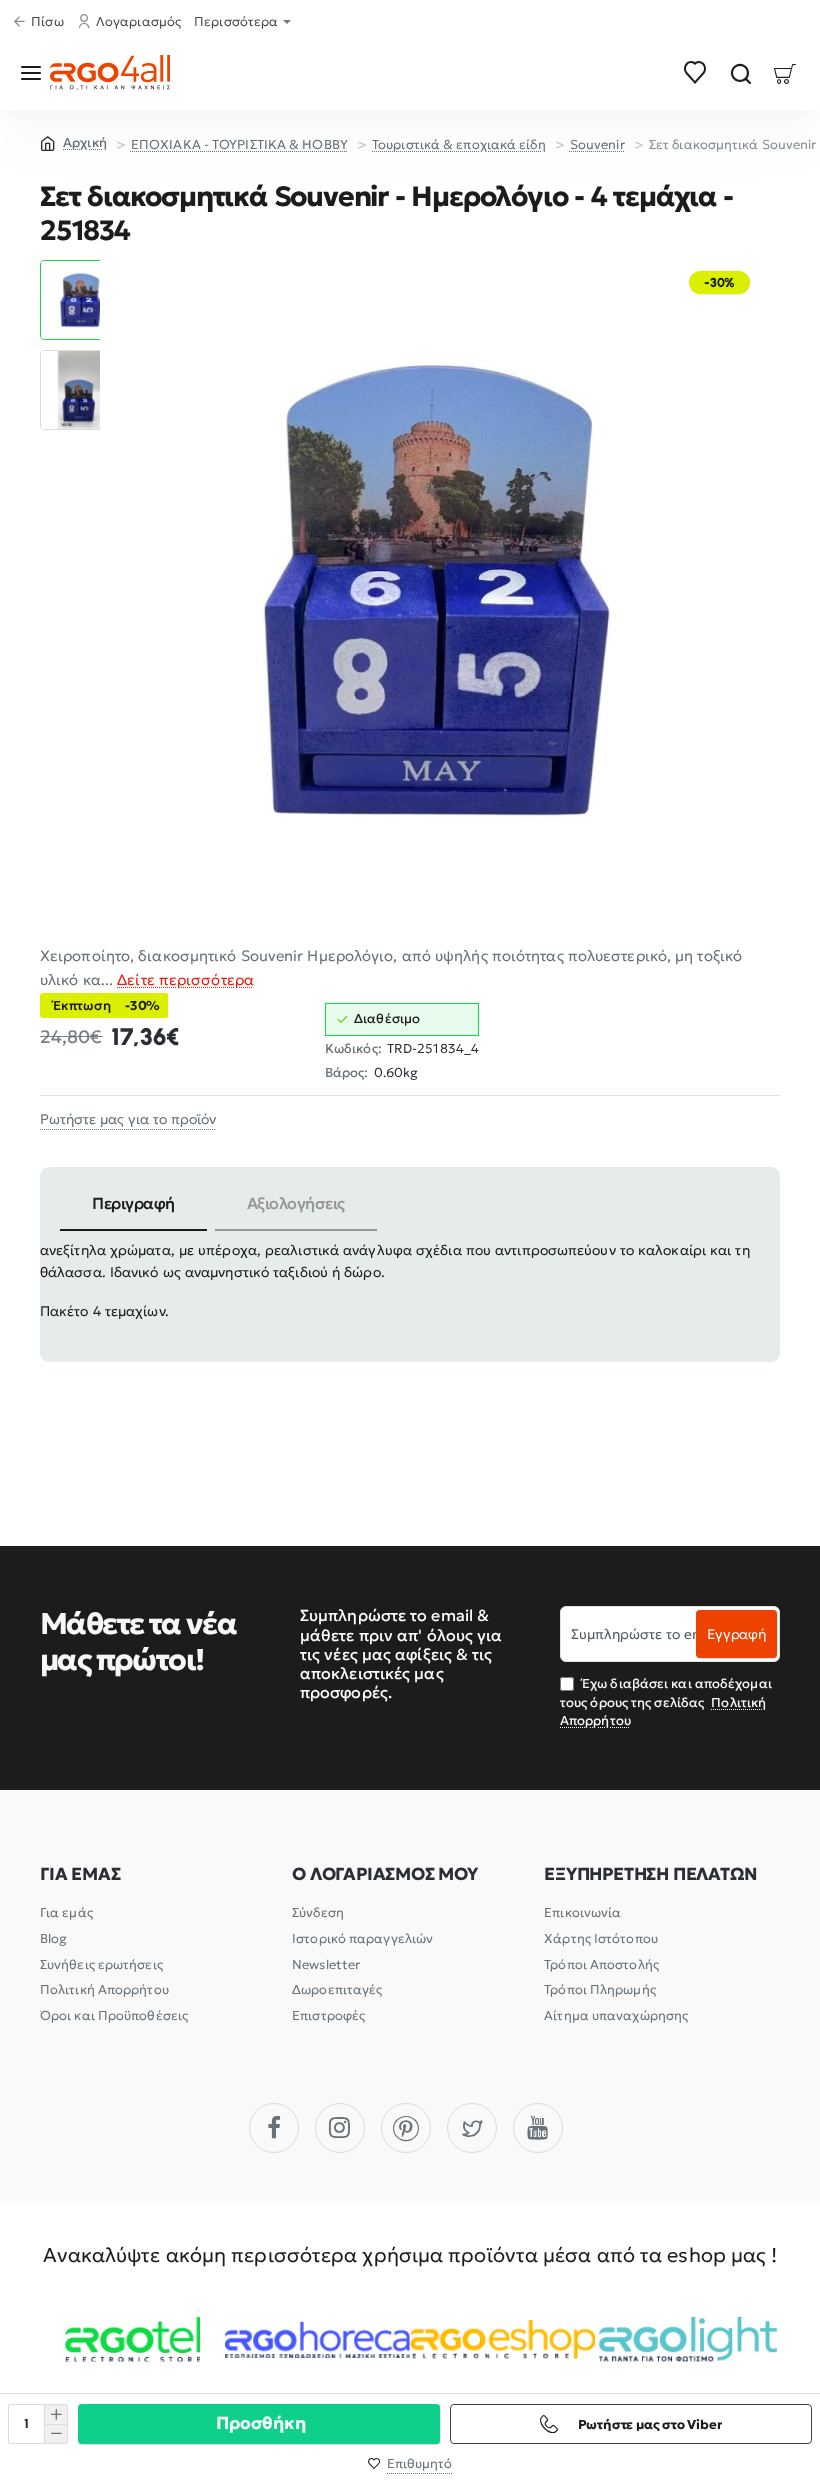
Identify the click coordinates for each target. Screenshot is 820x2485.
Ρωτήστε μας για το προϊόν (128, 1119)
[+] (55, 2414)
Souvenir (597, 144)
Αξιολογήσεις (296, 1203)
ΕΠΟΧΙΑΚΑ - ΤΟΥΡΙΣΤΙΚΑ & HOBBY (239, 144)
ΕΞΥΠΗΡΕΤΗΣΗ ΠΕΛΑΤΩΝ (650, 1874)
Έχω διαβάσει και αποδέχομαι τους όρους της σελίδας (666, 1701)
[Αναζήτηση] (740, 72)
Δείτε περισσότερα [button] (185, 979)
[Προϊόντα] (34, 72)
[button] (80, 268)
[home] (73, 142)
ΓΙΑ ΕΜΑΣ (80, 1874)
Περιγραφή (133, 1203)
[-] (55, 2433)
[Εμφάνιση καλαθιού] (785, 72)
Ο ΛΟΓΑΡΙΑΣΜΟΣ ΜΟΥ (385, 1874)
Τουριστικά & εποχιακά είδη (459, 144)
